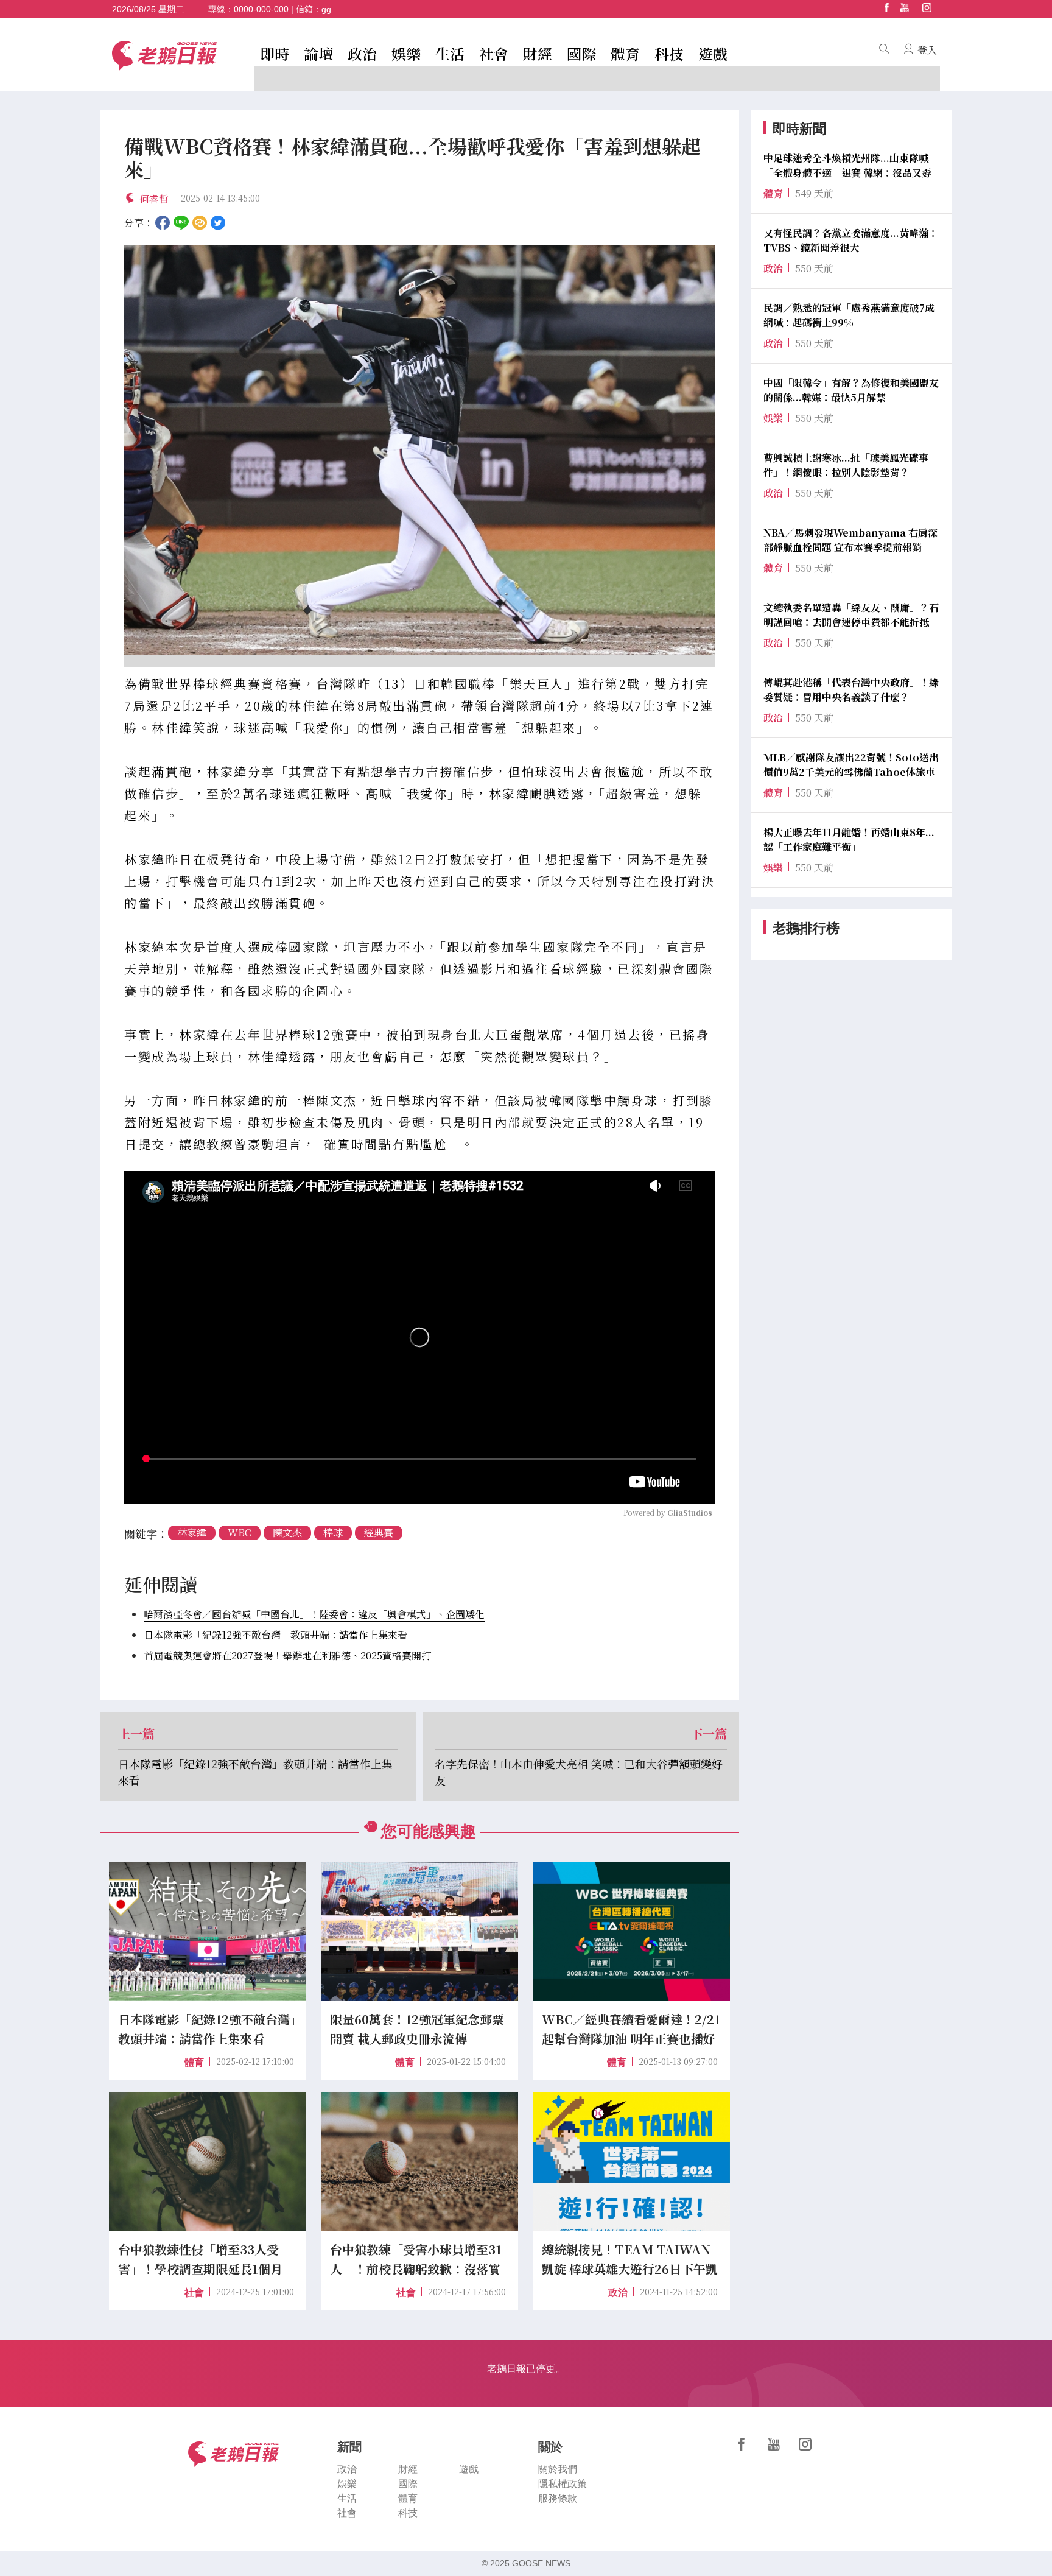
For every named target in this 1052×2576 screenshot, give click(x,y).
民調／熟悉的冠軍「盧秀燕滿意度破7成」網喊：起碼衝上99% (851, 315)
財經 (538, 53)
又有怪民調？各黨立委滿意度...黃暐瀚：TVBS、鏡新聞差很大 (851, 240)
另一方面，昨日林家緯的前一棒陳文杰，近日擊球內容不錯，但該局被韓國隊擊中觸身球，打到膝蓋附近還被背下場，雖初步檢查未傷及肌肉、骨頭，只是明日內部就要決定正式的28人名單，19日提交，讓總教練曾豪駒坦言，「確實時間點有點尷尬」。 (419, 1122)
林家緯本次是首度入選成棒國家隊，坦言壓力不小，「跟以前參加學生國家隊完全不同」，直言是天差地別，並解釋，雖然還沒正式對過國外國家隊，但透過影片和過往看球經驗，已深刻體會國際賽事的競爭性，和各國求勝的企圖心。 (419, 969)
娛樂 (406, 53)
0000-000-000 (261, 9)
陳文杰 (287, 1533)
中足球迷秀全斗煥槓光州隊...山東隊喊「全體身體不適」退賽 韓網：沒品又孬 (847, 165)
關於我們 (558, 2469)
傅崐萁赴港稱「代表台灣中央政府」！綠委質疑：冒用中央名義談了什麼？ (851, 690)
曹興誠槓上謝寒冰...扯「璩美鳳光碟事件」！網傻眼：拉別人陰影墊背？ (846, 465)
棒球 (333, 1533)
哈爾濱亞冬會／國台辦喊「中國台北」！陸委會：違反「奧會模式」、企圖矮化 (314, 1614)
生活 (450, 53)
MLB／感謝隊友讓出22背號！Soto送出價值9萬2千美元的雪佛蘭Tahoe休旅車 (851, 765)
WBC (240, 1533)
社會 (494, 53)
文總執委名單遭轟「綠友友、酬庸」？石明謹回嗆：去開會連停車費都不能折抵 (851, 615)
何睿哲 (154, 199)
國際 (581, 53)
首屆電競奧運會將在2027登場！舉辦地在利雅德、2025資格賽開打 (287, 1656)
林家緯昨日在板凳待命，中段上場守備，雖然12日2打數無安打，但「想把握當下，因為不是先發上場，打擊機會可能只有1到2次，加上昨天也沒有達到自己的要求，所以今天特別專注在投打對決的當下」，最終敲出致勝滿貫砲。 (419, 881)
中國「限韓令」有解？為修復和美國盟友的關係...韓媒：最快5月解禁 (851, 390)
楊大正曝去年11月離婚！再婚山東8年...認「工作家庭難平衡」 (849, 839)
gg (326, 9)
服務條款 (558, 2498)
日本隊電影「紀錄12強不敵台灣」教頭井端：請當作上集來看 (275, 1635)
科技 (669, 53)
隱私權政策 (563, 2484)
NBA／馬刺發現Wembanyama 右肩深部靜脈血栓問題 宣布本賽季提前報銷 (850, 540)
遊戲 (713, 53)
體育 (625, 53)
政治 (362, 53)
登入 (927, 50)
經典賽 (379, 1533)
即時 (275, 53)
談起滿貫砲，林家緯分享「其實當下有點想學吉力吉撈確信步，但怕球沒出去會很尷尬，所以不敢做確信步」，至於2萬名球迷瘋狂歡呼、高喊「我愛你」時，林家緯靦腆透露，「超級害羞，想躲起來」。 (419, 793)
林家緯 (192, 1533)
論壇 (318, 53)
